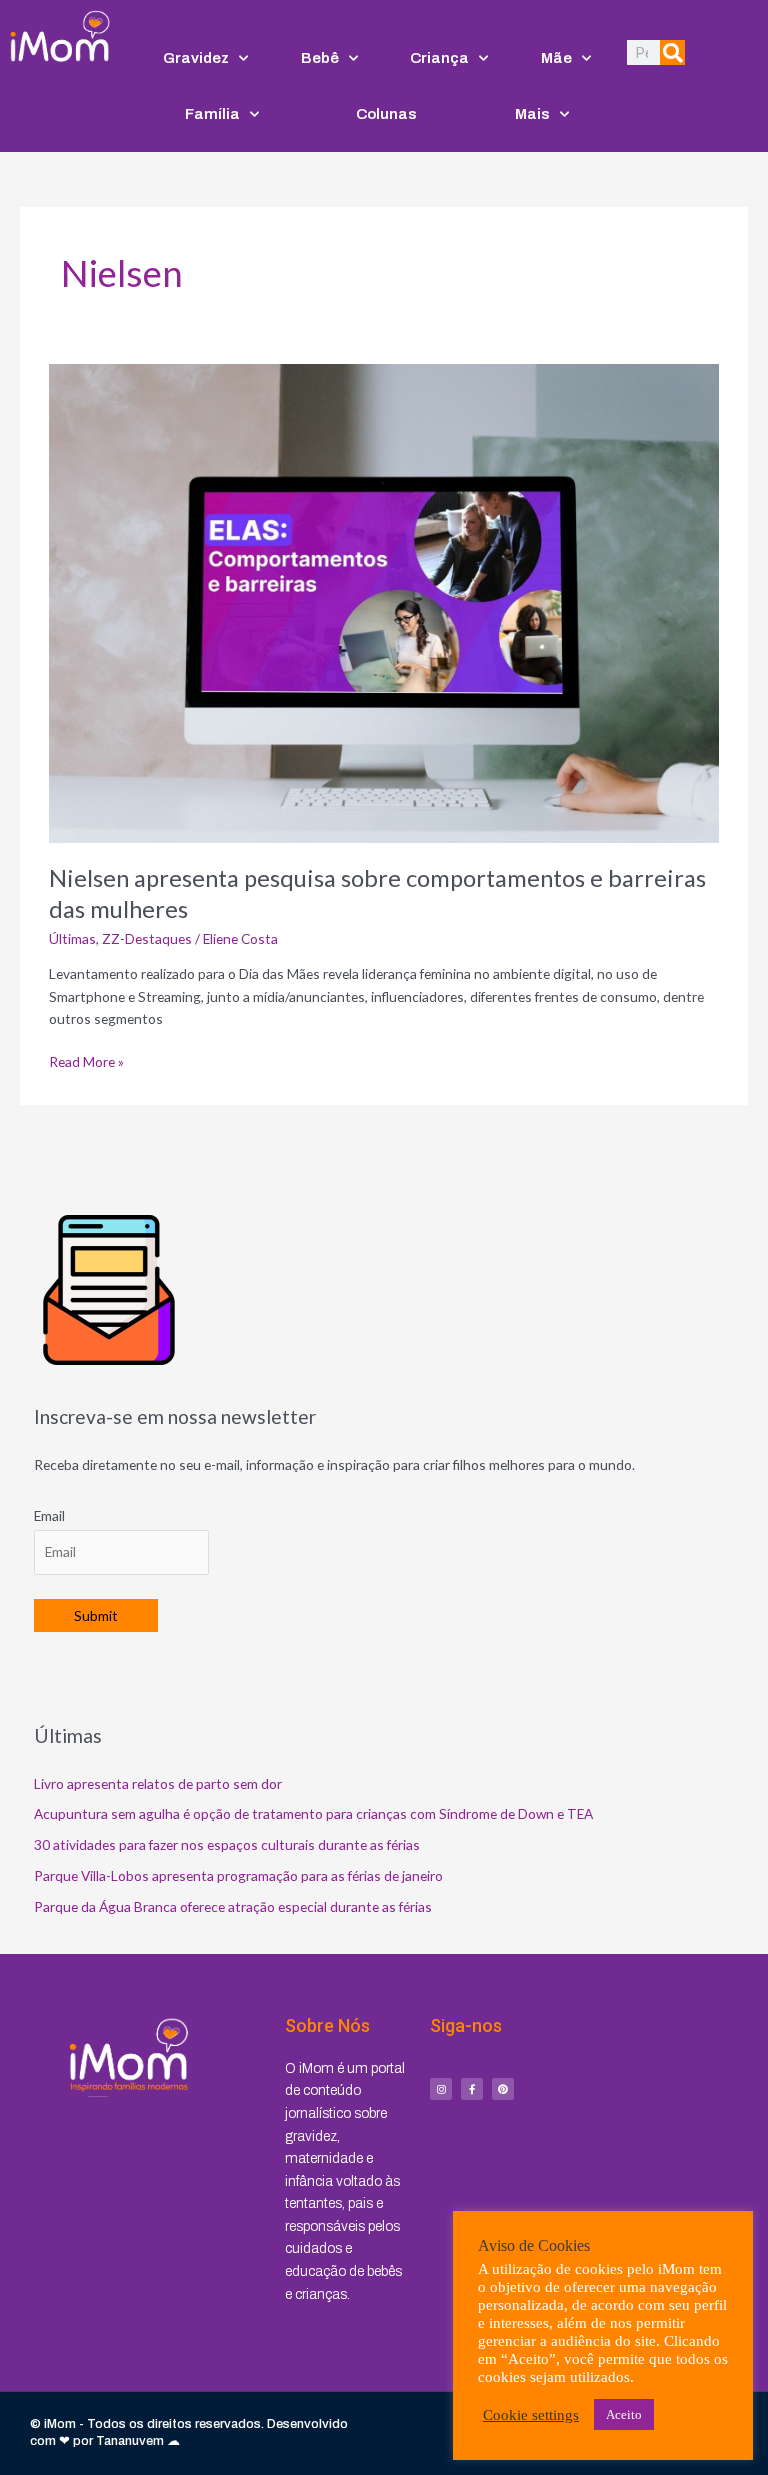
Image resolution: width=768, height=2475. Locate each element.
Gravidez (196, 58)
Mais (532, 114)
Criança (439, 58)
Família (212, 114)
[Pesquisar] (672, 52)
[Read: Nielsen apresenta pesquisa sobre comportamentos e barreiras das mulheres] (383, 601)
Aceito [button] (624, 2414)
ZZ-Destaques (147, 938)
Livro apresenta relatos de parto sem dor (158, 1783)
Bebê (320, 58)
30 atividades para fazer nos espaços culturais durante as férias (227, 1844)
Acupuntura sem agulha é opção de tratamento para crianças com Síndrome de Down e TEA (313, 1813)
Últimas (72, 938)
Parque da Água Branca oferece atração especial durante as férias (233, 1906)
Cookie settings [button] (531, 2415)
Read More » (86, 1060)
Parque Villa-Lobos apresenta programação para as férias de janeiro (238, 1875)
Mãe (556, 58)
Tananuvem (130, 2441)
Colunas (386, 114)
